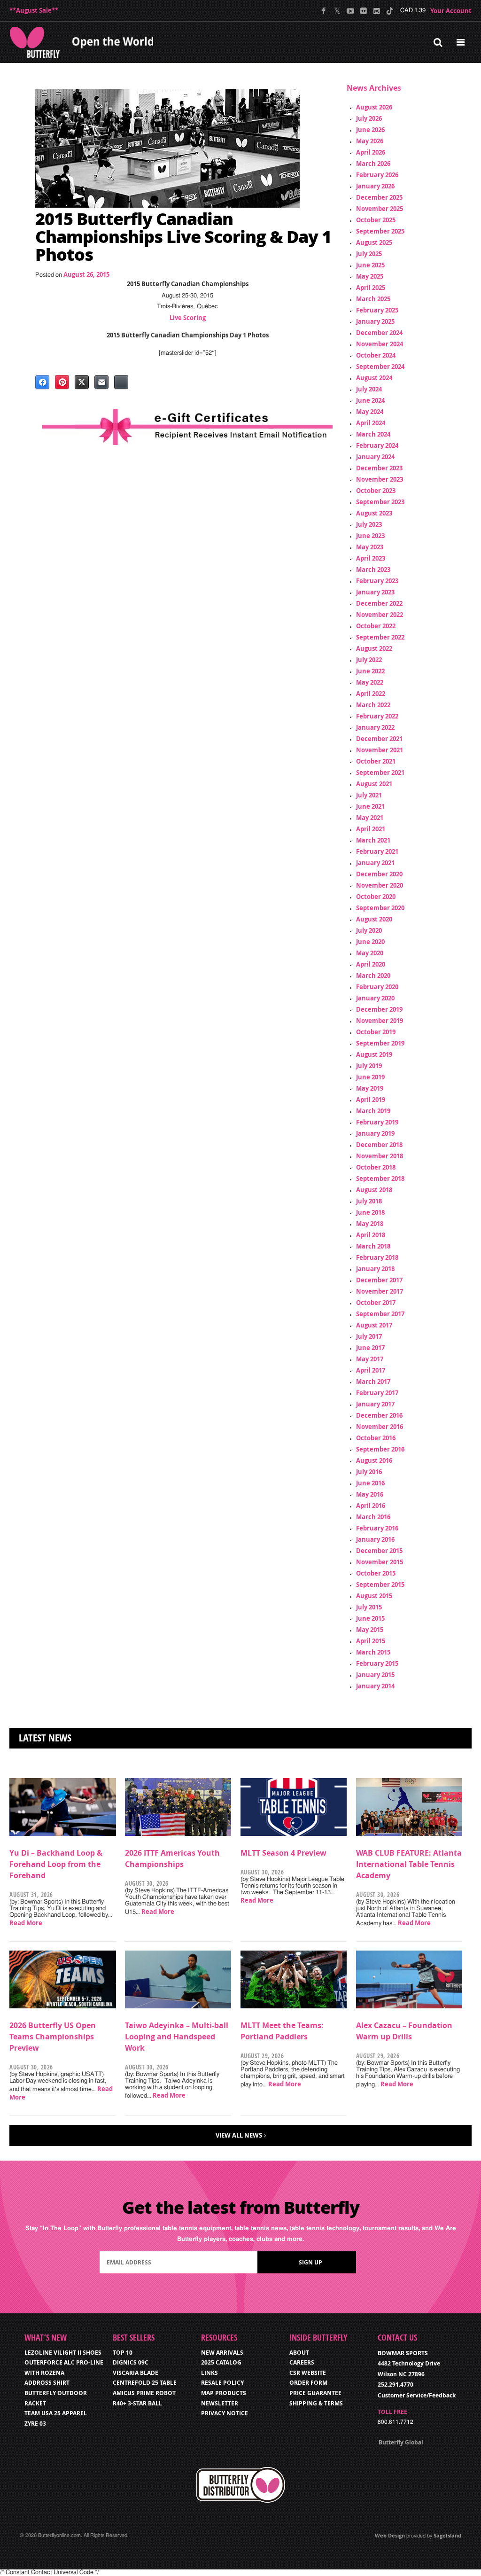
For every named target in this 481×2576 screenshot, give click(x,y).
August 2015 (374, 1596)
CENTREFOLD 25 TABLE (145, 2383)
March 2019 (373, 1111)
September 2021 (380, 773)
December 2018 (379, 1145)
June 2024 (370, 400)
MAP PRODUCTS (224, 2393)
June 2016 (370, 1483)
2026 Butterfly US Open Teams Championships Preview (53, 2037)
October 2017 (376, 1303)
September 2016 (380, 1449)
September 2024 (380, 367)
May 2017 (370, 1359)
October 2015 (376, 1573)
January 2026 (375, 186)
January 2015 (375, 1675)
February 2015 (377, 1663)
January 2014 (375, 1686)
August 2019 (374, 1054)
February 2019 (377, 1122)
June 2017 (370, 1348)
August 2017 (374, 1325)
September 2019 (380, 1043)
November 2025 (380, 209)
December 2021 (379, 739)
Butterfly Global (401, 2442)
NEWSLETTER (220, 2403)
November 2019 (380, 1021)
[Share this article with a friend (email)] (101, 382)
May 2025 (370, 276)
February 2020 (377, 987)
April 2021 (371, 829)
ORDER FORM (308, 2383)
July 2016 (369, 1472)
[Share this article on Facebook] (42, 382)
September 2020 (380, 908)
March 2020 (373, 976)
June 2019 (370, 1077)
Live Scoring (188, 318)
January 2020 (375, 998)
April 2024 (371, 423)
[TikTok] (390, 11)
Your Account (451, 11)
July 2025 (369, 254)
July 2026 (369, 118)
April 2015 (371, 1641)
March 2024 (373, 434)
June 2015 (370, 1618)
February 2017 (377, 1393)
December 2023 (379, 468)
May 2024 (370, 412)
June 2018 (370, 1212)
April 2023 (371, 558)
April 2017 (371, 1370)
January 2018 (375, 1269)
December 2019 (379, 1009)
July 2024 (369, 389)
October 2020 (376, 897)
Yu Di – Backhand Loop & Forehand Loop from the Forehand (56, 1864)
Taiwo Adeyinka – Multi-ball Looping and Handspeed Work (177, 2037)
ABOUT (299, 2353)
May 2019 (370, 1088)
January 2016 (375, 1539)
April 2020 (371, 964)
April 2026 (371, 152)
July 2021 (369, 795)
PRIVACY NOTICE (225, 2413)
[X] (337, 11)
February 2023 (377, 581)
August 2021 (374, 784)
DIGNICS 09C (131, 2362)
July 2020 (369, 930)
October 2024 (376, 355)
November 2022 (380, 615)
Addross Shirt (47, 2383)
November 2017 (380, 1291)
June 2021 (370, 806)
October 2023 (376, 491)
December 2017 (379, 1280)
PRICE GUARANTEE (315, 2393)
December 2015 (379, 1551)
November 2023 (380, 479)
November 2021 (380, 750)
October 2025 (376, 220)
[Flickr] (363, 11)
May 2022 (370, 682)
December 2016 (379, 1415)
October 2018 (376, 1167)
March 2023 (373, 570)
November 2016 (380, 1427)
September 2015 (380, 1585)
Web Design (390, 2535)
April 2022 (371, 694)
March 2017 (373, 1382)
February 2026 (377, 175)
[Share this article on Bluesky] (121, 382)
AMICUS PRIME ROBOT (144, 2393)
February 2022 (377, 716)
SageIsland (447, 2535)
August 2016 (374, 1460)
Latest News (45, 1738)
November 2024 (380, 344)
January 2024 (375, 457)
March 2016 (373, 1517)
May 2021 (370, 818)
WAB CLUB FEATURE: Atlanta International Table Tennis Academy (409, 1864)
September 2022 (380, 637)
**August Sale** (34, 10)
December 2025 (379, 197)
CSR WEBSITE (308, 2373)
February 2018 (377, 1257)
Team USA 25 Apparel (56, 2413)
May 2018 (370, 1224)
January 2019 (375, 1133)
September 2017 (380, 1314)
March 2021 (373, 840)
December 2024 (379, 333)
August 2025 (374, 242)
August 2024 (374, 378)
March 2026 (373, 164)
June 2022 (370, 671)
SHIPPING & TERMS (316, 2403)
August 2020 (374, 919)
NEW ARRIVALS (222, 2353)
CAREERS (302, 2362)
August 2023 (374, 513)
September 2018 (380, 1179)
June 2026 (370, 130)
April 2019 (371, 1100)
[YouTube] (350, 11)
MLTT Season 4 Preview (283, 1853)
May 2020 (370, 953)
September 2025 (380, 231)
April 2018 (371, 1235)
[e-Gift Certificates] (187, 427)
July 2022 (369, 660)
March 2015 (373, 1652)
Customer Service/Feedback (417, 2395)
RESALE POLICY (222, 2383)
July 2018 (369, 1201)
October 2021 (376, 761)
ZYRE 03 (35, 2424)
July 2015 (369, 1607)
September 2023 (380, 502)
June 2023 (370, 536)
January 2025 (375, 321)
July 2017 (369, 1336)
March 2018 (373, 1246)
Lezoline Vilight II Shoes (63, 2353)
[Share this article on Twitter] (82, 382)
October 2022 (376, 626)
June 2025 (370, 265)
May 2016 (370, 1494)
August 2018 (374, 1190)
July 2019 (369, 1066)
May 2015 (370, 1630)
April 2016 (371, 1506)
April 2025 (371, 288)
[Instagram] (376, 11)
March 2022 (373, 705)
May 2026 (370, 141)
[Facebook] (324, 11)
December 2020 (379, 874)
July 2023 (369, 524)
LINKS (209, 2373)
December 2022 (379, 603)
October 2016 (376, 1438)
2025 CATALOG (221, 2362)
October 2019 (376, 1032)
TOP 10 (123, 2353)
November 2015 (380, 1562)
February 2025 (377, 310)
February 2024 (377, 445)
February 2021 (377, 851)
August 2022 (374, 648)
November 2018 (380, 1156)
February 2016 (377, 1528)
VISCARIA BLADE (136, 2373)
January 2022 (375, 727)
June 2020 (370, 942)
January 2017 (375, 1404)
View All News (239, 2135)
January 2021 (375, 863)
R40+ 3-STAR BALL (137, 2403)
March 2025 (373, 299)
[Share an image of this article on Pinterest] (62, 382)
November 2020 (380, 885)
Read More (26, 1923)
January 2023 (375, 592)
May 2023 (370, 547)
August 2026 (374, 107)
